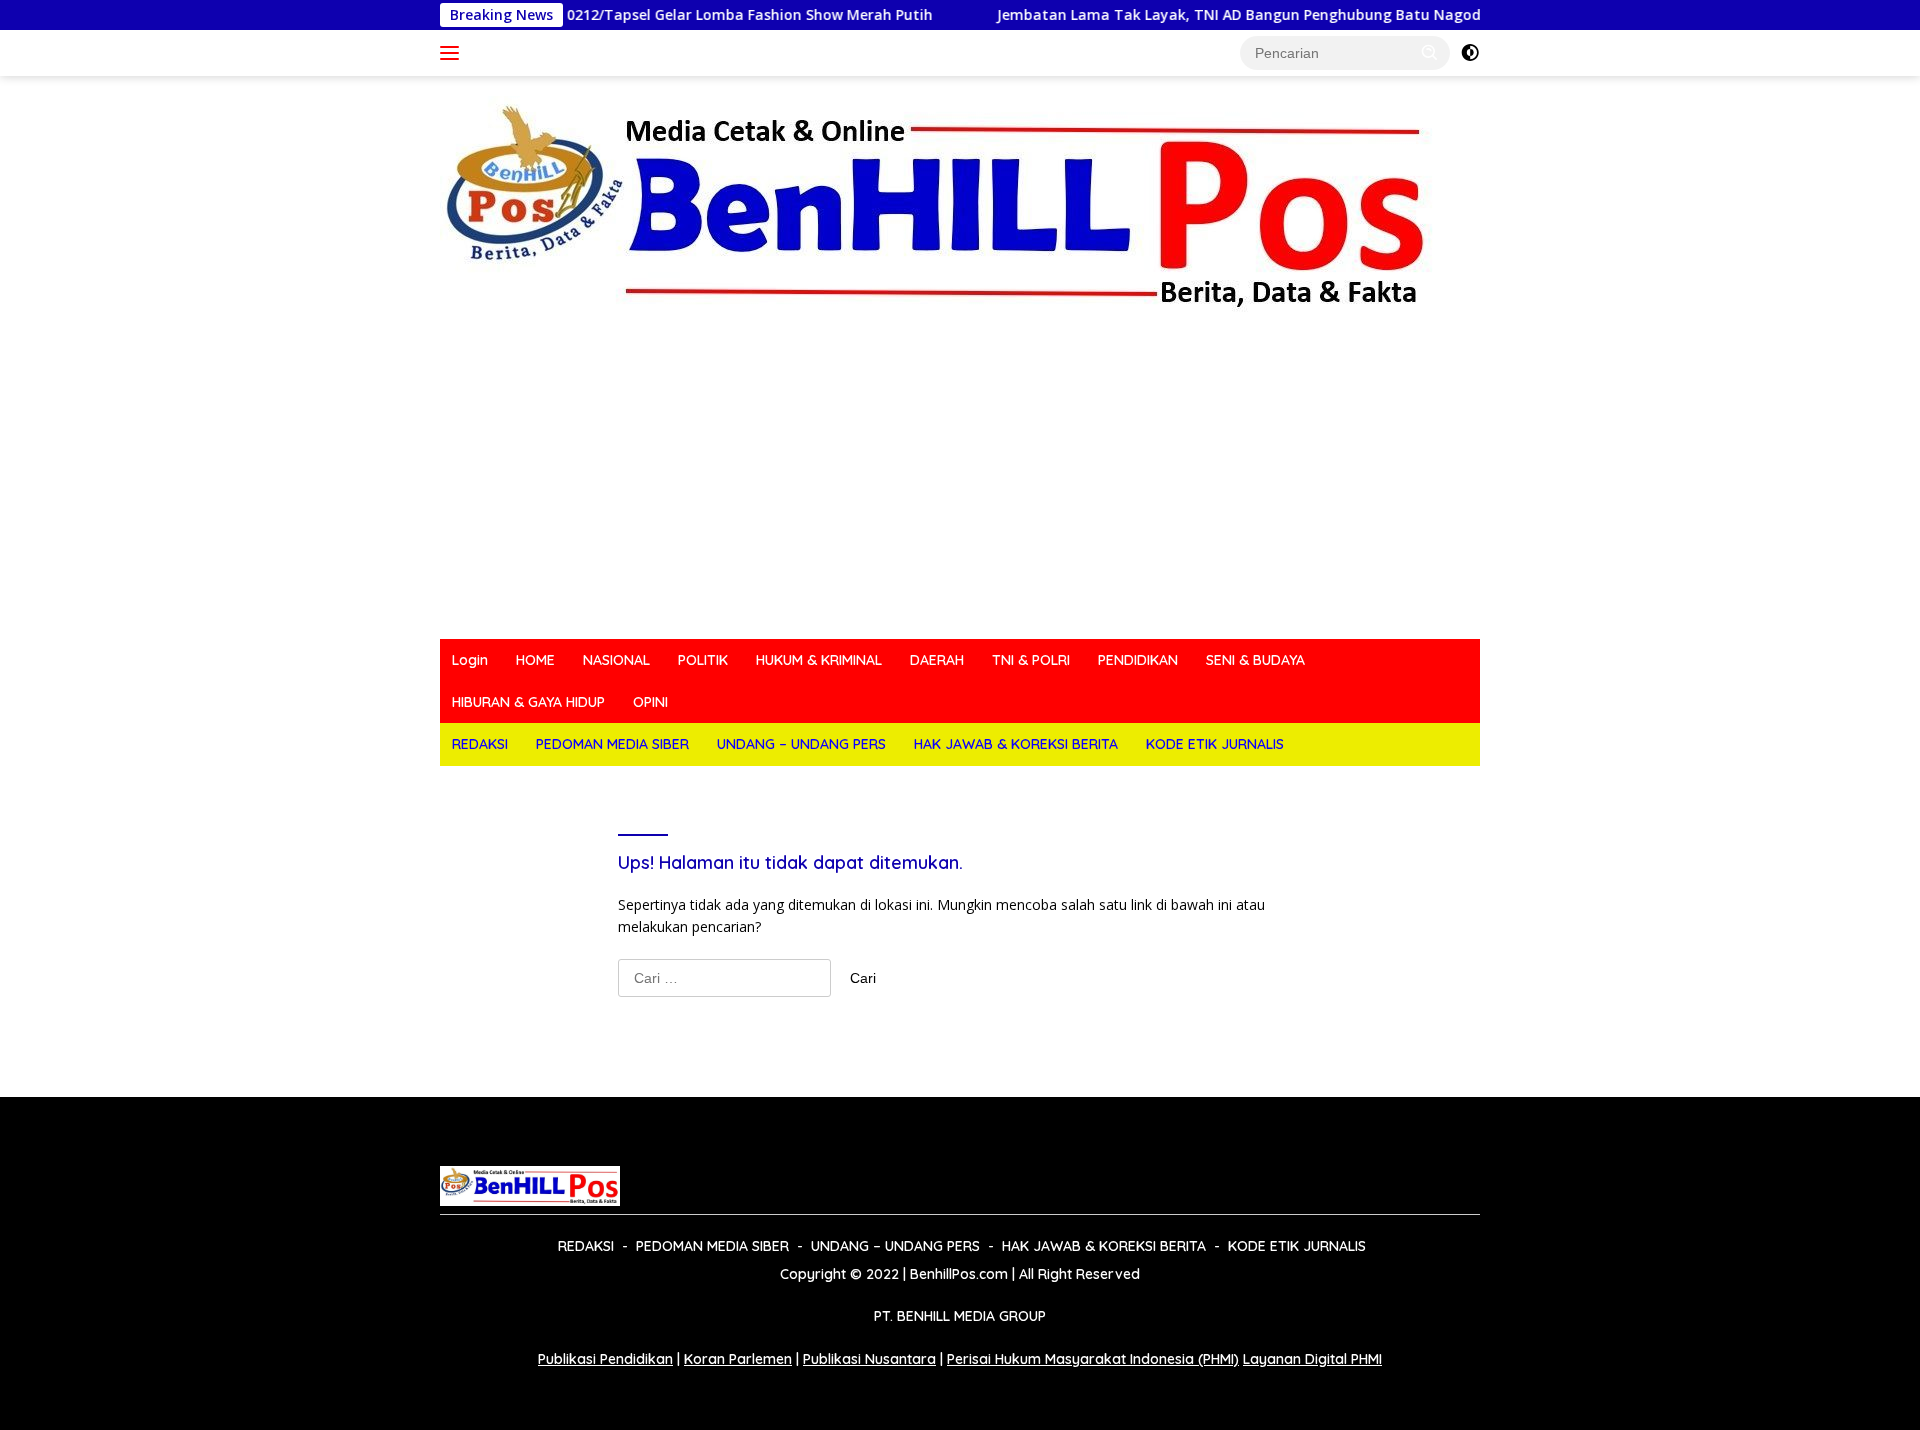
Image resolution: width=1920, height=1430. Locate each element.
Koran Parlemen (738, 1359)
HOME (535, 660)
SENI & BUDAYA (1255, 660)
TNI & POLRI (1031, 660)
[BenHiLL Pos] (938, 205)
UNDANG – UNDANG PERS (801, 744)
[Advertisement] (960, 489)
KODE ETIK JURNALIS (1215, 744)
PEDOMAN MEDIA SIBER (612, 744)
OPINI (650, 702)
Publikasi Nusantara (869, 1359)
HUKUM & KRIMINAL (819, 660)
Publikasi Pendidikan (605, 1359)
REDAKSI (480, 744)
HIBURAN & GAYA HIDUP (528, 702)
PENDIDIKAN (1138, 660)
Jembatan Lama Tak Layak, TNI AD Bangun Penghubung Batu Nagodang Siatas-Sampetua (1266, 15)
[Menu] (453, 53)
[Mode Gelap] (1470, 53)
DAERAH (937, 660)
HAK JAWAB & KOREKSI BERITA (1016, 744)
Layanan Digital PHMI (1312, 1359)
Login (470, 660)
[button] (1430, 52)
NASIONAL (616, 660)
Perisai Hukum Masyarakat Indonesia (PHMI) (1093, 1359)
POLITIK (703, 660)
